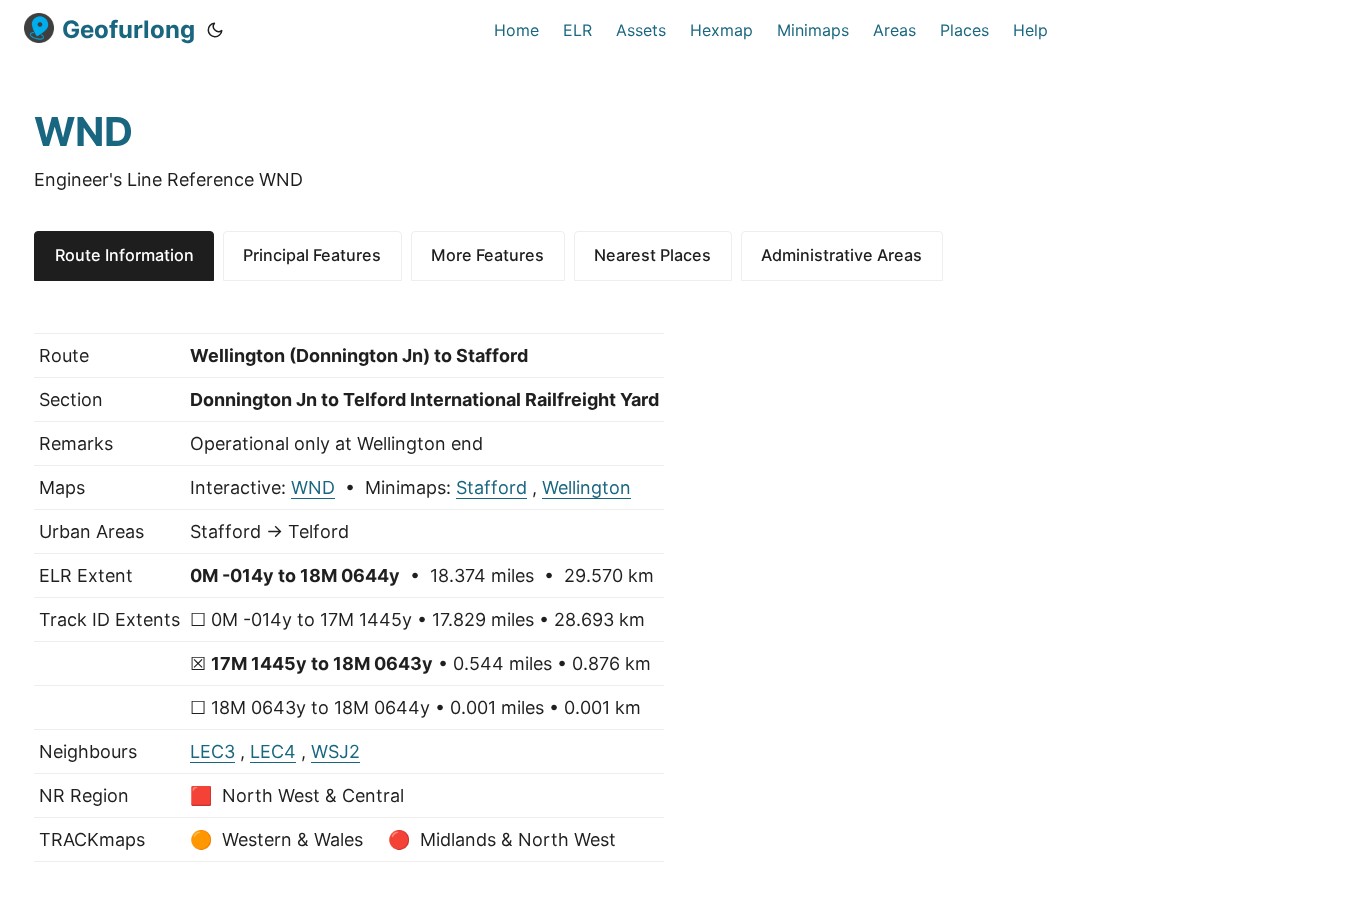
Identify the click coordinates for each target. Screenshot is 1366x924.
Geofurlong (128, 29)
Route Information (124, 255)
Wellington (586, 487)
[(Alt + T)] (215, 30)
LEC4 (273, 751)
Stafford (491, 487)
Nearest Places (652, 255)
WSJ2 (335, 751)
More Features (487, 255)
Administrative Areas (841, 255)
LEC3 (212, 751)
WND (313, 487)
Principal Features (312, 255)
